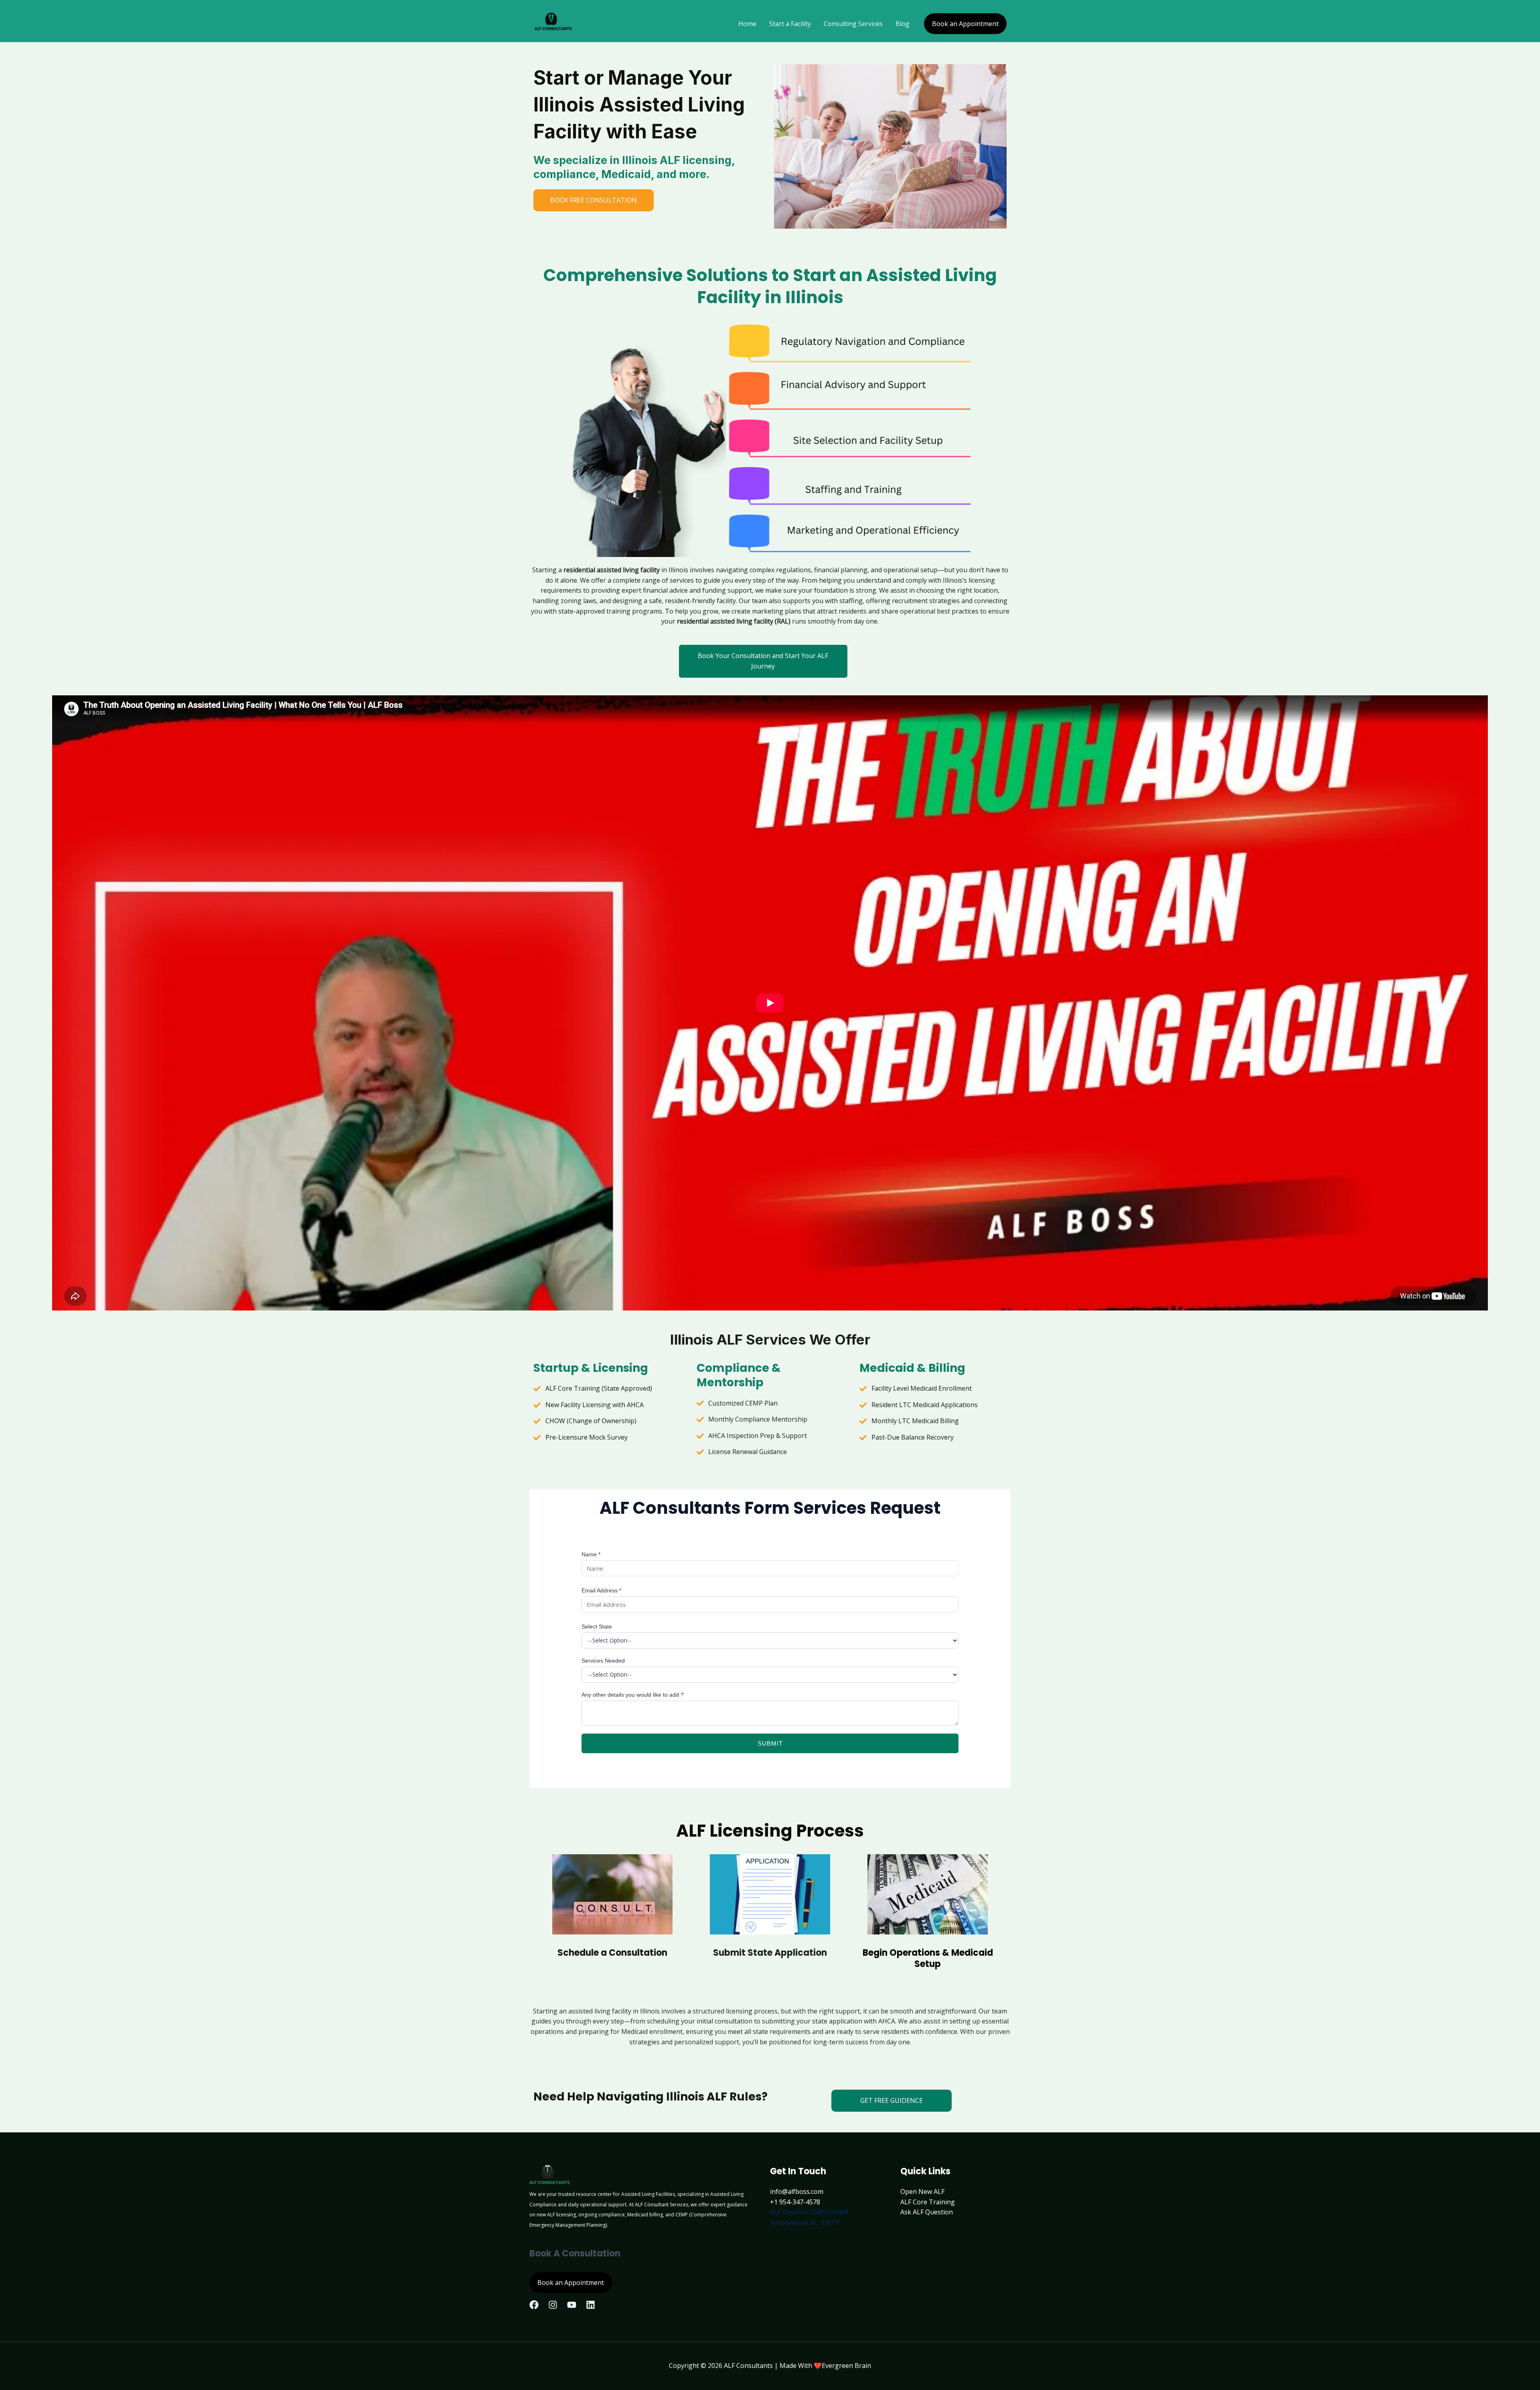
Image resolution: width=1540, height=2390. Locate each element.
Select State (597, 1626)
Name (591, 1554)
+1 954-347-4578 (795, 2202)
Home (747, 24)
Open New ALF (922, 2192)
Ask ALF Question (927, 2212)
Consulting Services (853, 24)
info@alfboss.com (797, 2192)
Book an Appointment (965, 24)
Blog (903, 24)
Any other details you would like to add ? (633, 1695)
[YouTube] (572, 2305)
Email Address (601, 1590)
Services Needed (603, 1661)
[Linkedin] (591, 2305)
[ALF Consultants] (553, 23)
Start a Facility (790, 24)
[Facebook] (534, 2305)
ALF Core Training (928, 2202)
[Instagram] (553, 2305)
